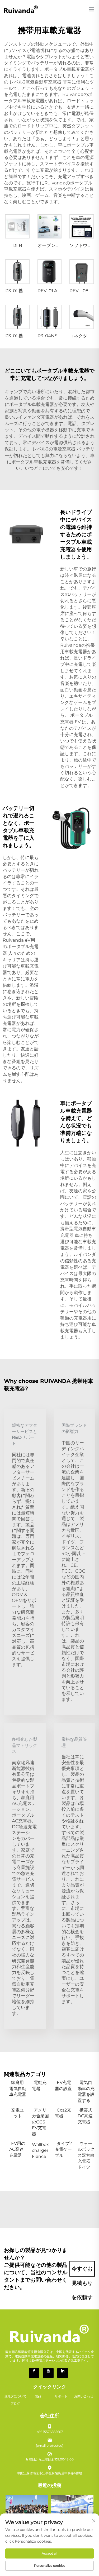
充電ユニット (16, 2113)
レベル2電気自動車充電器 (36, 82)
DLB (17, 245)
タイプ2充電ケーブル (63, 2149)
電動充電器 (39, 2085)
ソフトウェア (83, 245)
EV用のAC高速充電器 (17, 2149)
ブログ (15, 2403)
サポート (61, 2396)
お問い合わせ (84, 2396)
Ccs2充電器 (63, 2113)
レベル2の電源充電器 (55, 449)
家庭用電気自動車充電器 (18, 2088)
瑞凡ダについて (15, 2396)
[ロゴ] (21, 9)
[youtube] (48, 2373)
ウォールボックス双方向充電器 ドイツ (86, 2155)
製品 (38, 2396)
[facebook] (34, 2373)
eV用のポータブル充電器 (21, 947)
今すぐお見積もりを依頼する (82, 2271)
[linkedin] (63, 2373)
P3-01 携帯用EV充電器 (28, 291)
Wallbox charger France (40, 2150)
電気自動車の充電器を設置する (86, 2091)
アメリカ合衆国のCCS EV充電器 (40, 2122)
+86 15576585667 (50, 2432)
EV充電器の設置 (63, 2085)
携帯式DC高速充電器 (85, 2116)
